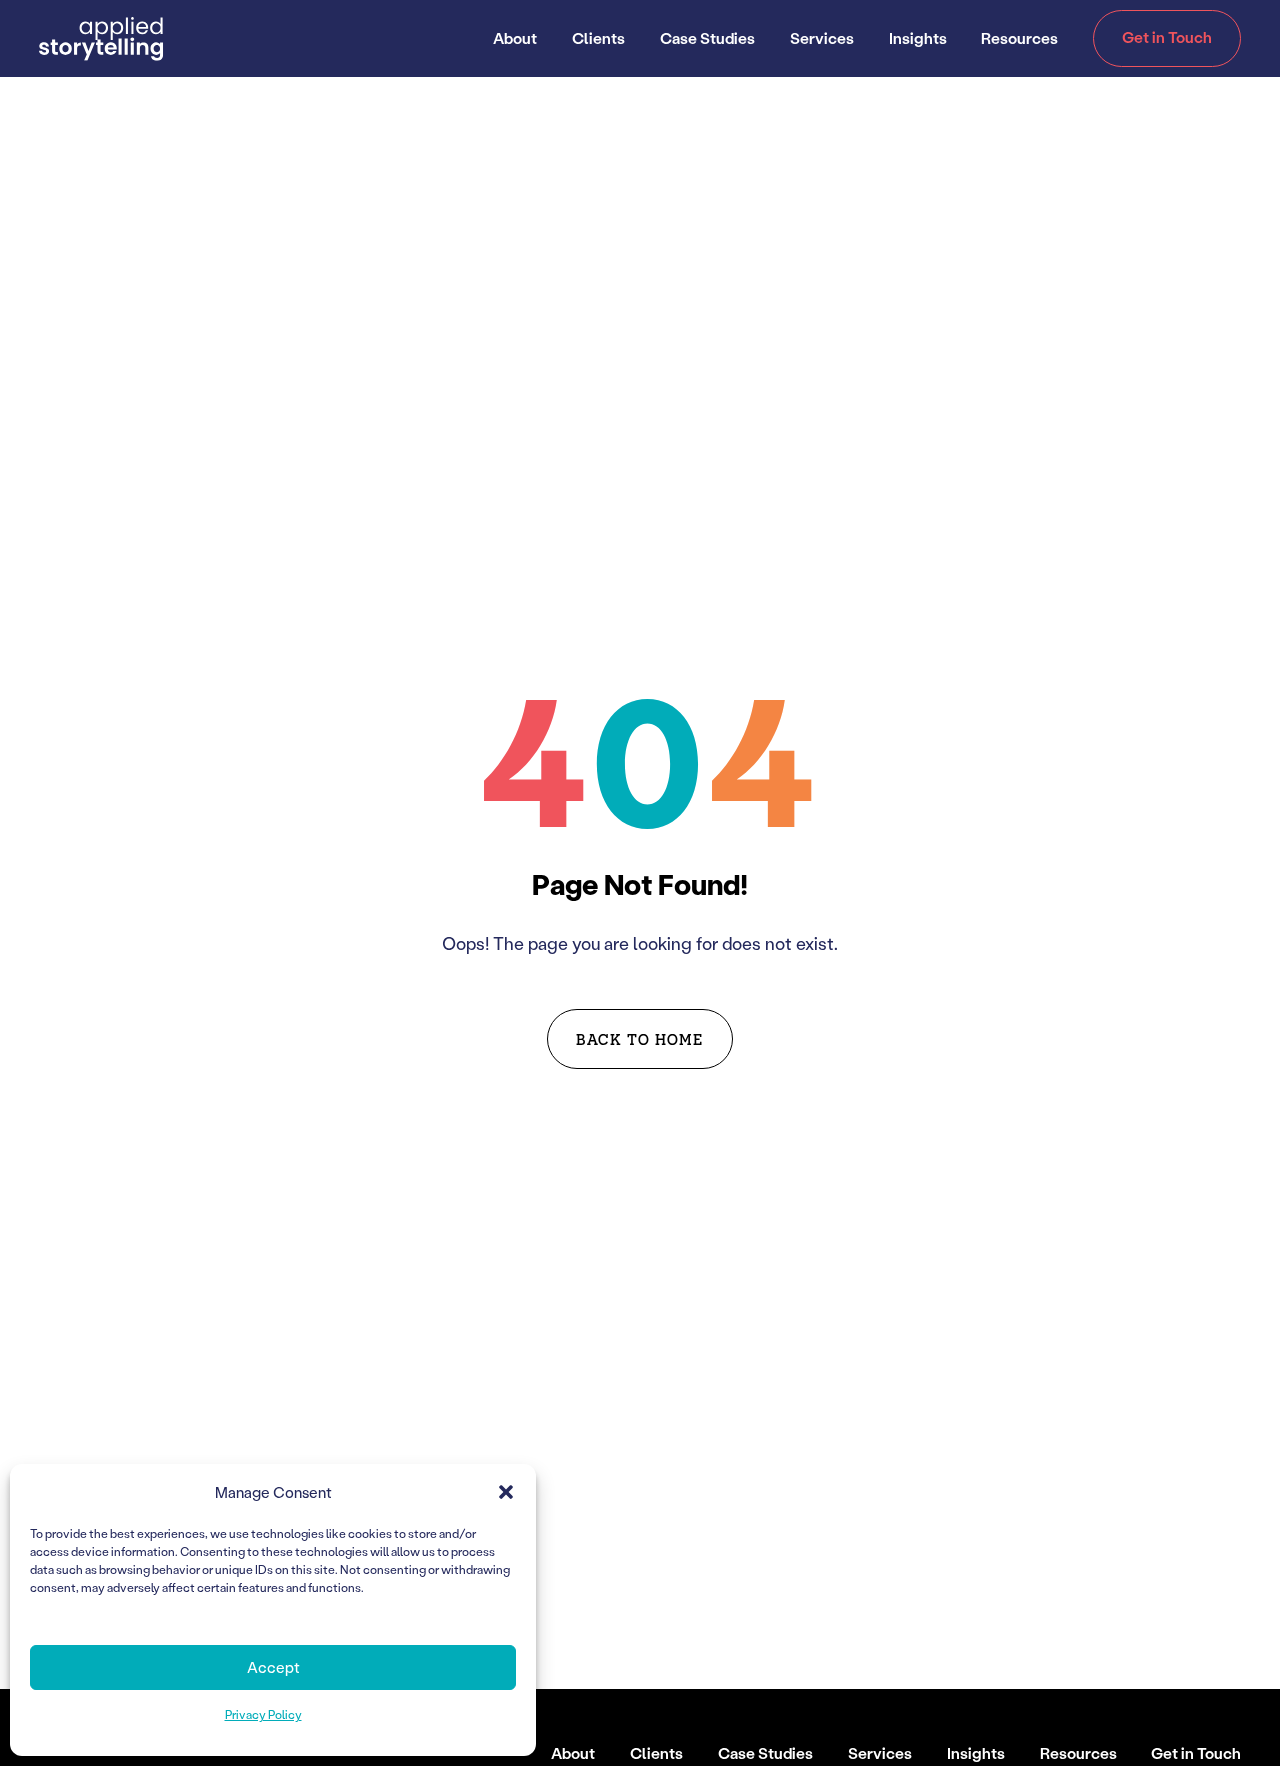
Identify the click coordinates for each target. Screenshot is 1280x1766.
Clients (598, 38)
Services (822, 38)
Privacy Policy (263, 1714)
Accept (273, 1667)
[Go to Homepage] (101, 39)
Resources (1019, 38)
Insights (918, 38)
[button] (506, 1492)
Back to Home (639, 1038)
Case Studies (707, 38)
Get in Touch (1167, 37)
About (515, 38)
